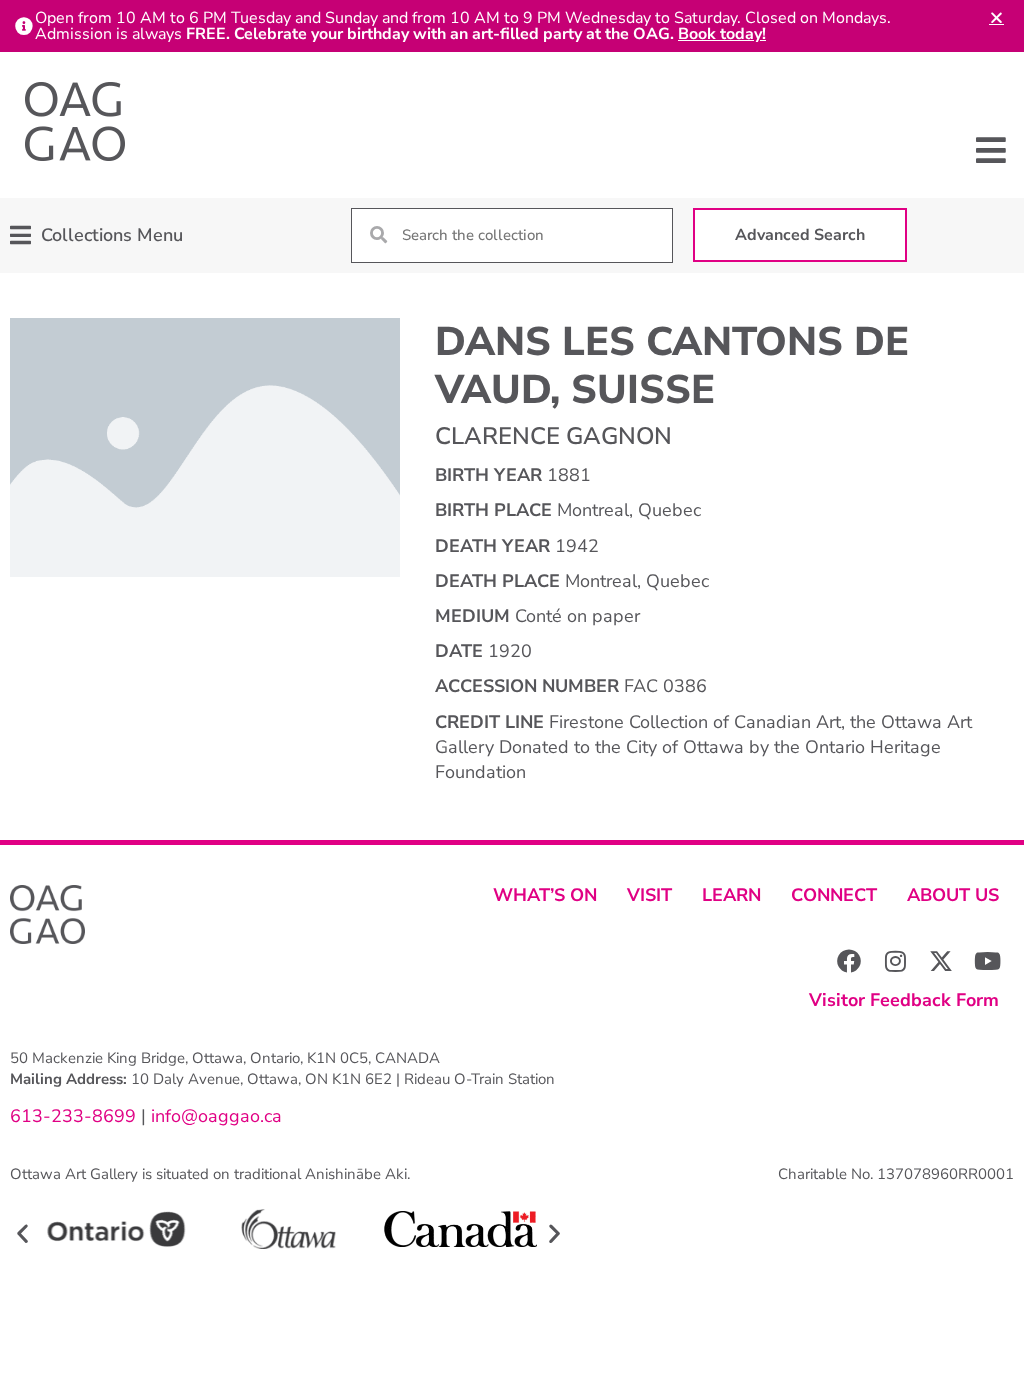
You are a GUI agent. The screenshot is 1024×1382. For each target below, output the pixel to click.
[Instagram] (895, 961)
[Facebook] (849, 961)
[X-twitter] (941, 961)
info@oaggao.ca (214, 1116)
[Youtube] (987, 961)
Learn (731, 895)
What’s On (545, 895)
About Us (953, 895)
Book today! (722, 34)
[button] (991, 149)
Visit (649, 895)
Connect (834, 895)
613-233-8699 (73, 1116)
